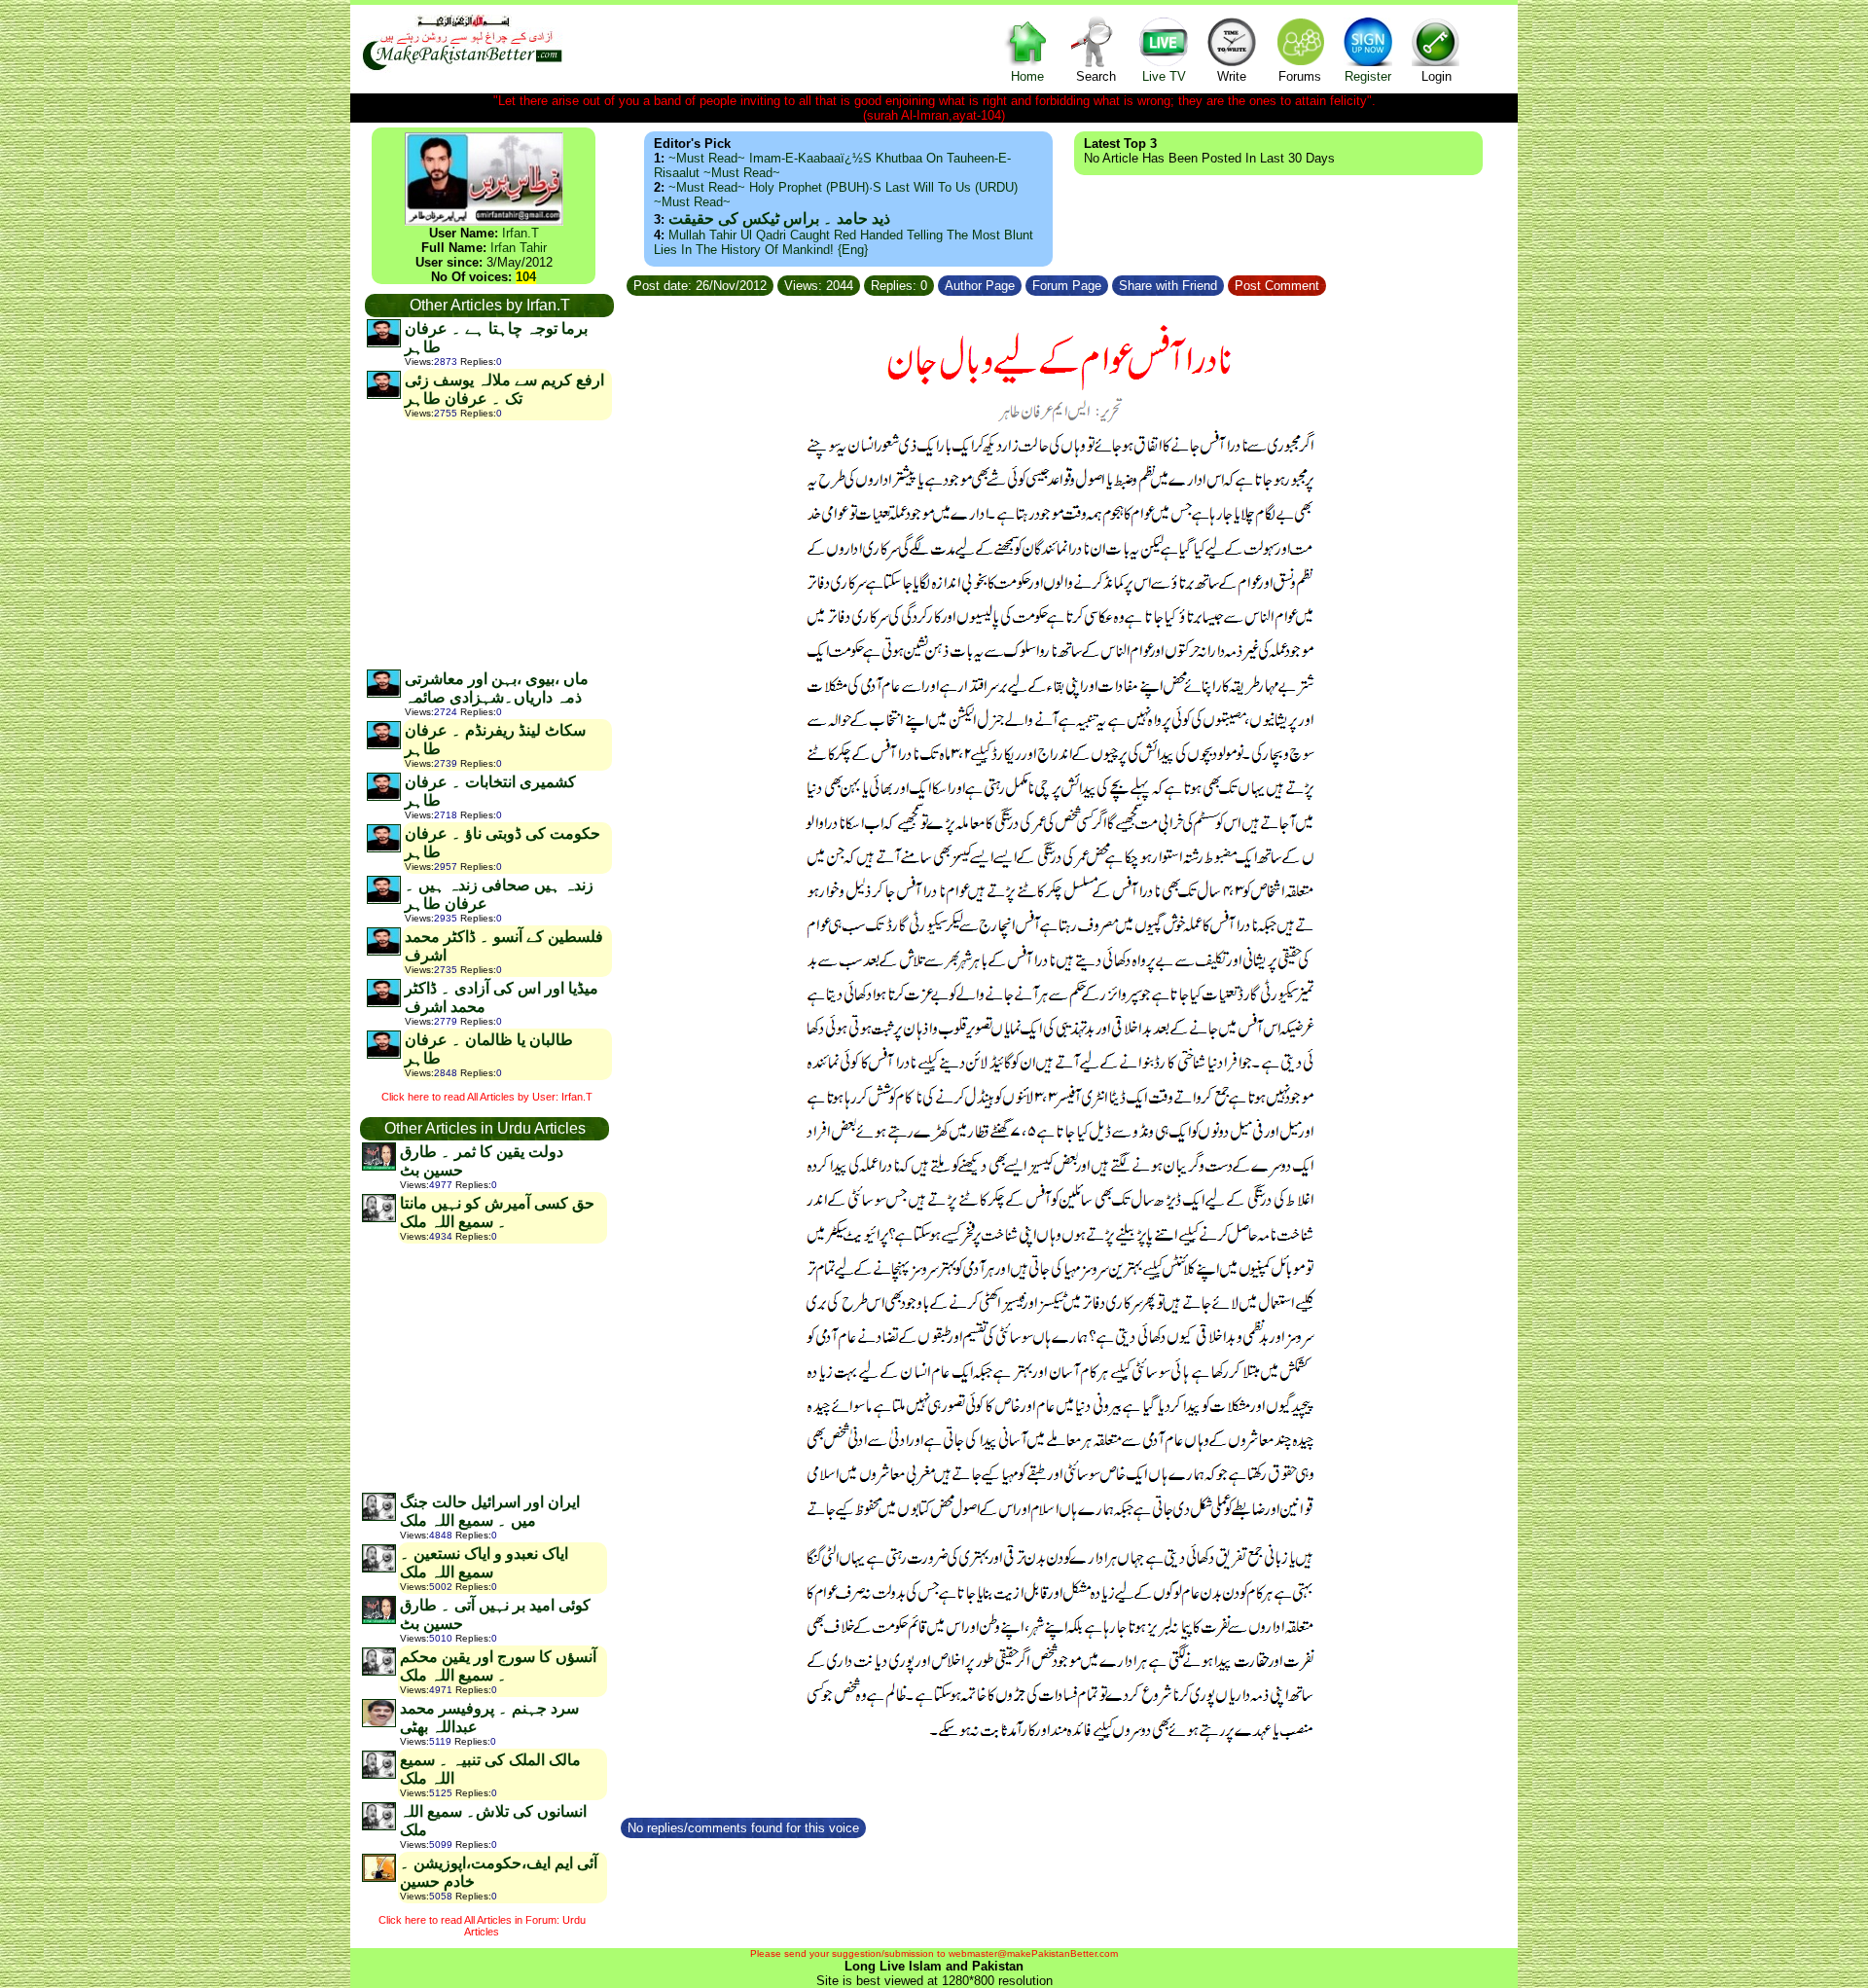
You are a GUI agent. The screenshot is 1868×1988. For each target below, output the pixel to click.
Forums (1300, 76)
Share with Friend (1168, 286)
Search (1096, 76)
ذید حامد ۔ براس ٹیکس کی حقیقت (779, 218)
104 (526, 277)
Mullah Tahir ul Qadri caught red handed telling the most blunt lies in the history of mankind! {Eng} (844, 242)
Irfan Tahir (519, 248)
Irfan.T (521, 233)
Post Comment (1277, 286)
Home (1027, 76)
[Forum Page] (1110, 283)
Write (1232, 76)
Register (1368, 76)
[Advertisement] (488, 544)
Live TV (1164, 76)
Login (1437, 76)
